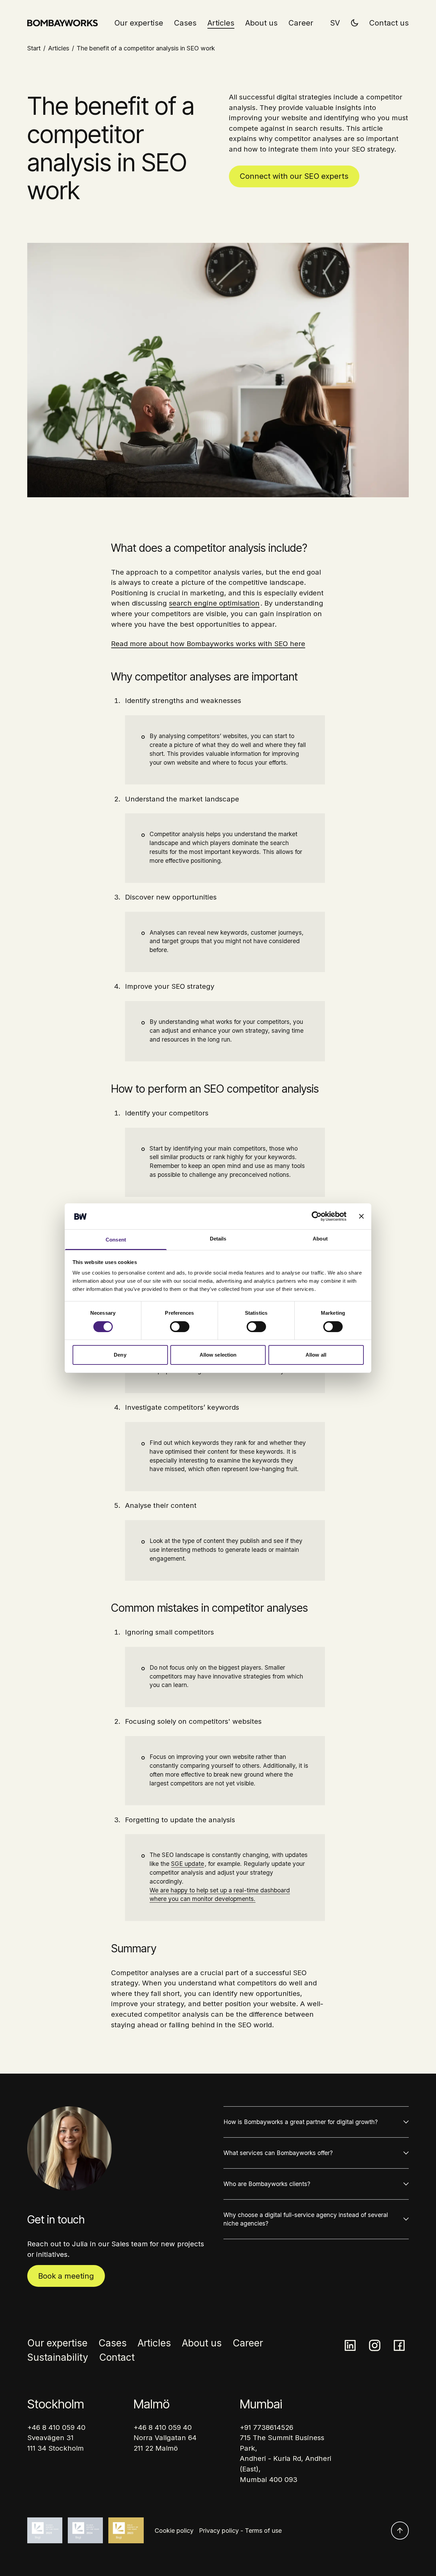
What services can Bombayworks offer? (278, 2153)
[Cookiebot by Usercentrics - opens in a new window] (317, 1216)
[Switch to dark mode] (355, 21)
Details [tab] (218, 1239)
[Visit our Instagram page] (375, 2345)
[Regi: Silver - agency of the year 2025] (45, 2530)
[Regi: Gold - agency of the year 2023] (126, 2530)
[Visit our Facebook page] (399, 2345)
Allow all (316, 1355)
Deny (120, 1355)
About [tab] (320, 1239)
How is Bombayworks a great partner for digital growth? (301, 2122)
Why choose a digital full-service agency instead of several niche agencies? (306, 2219)
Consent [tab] (116, 1240)
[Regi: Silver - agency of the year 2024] (85, 2530)
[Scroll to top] (400, 2531)
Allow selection (218, 1355)
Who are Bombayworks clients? (267, 2184)
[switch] (180, 1327)
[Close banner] (361, 1216)
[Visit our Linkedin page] (350, 2345)
